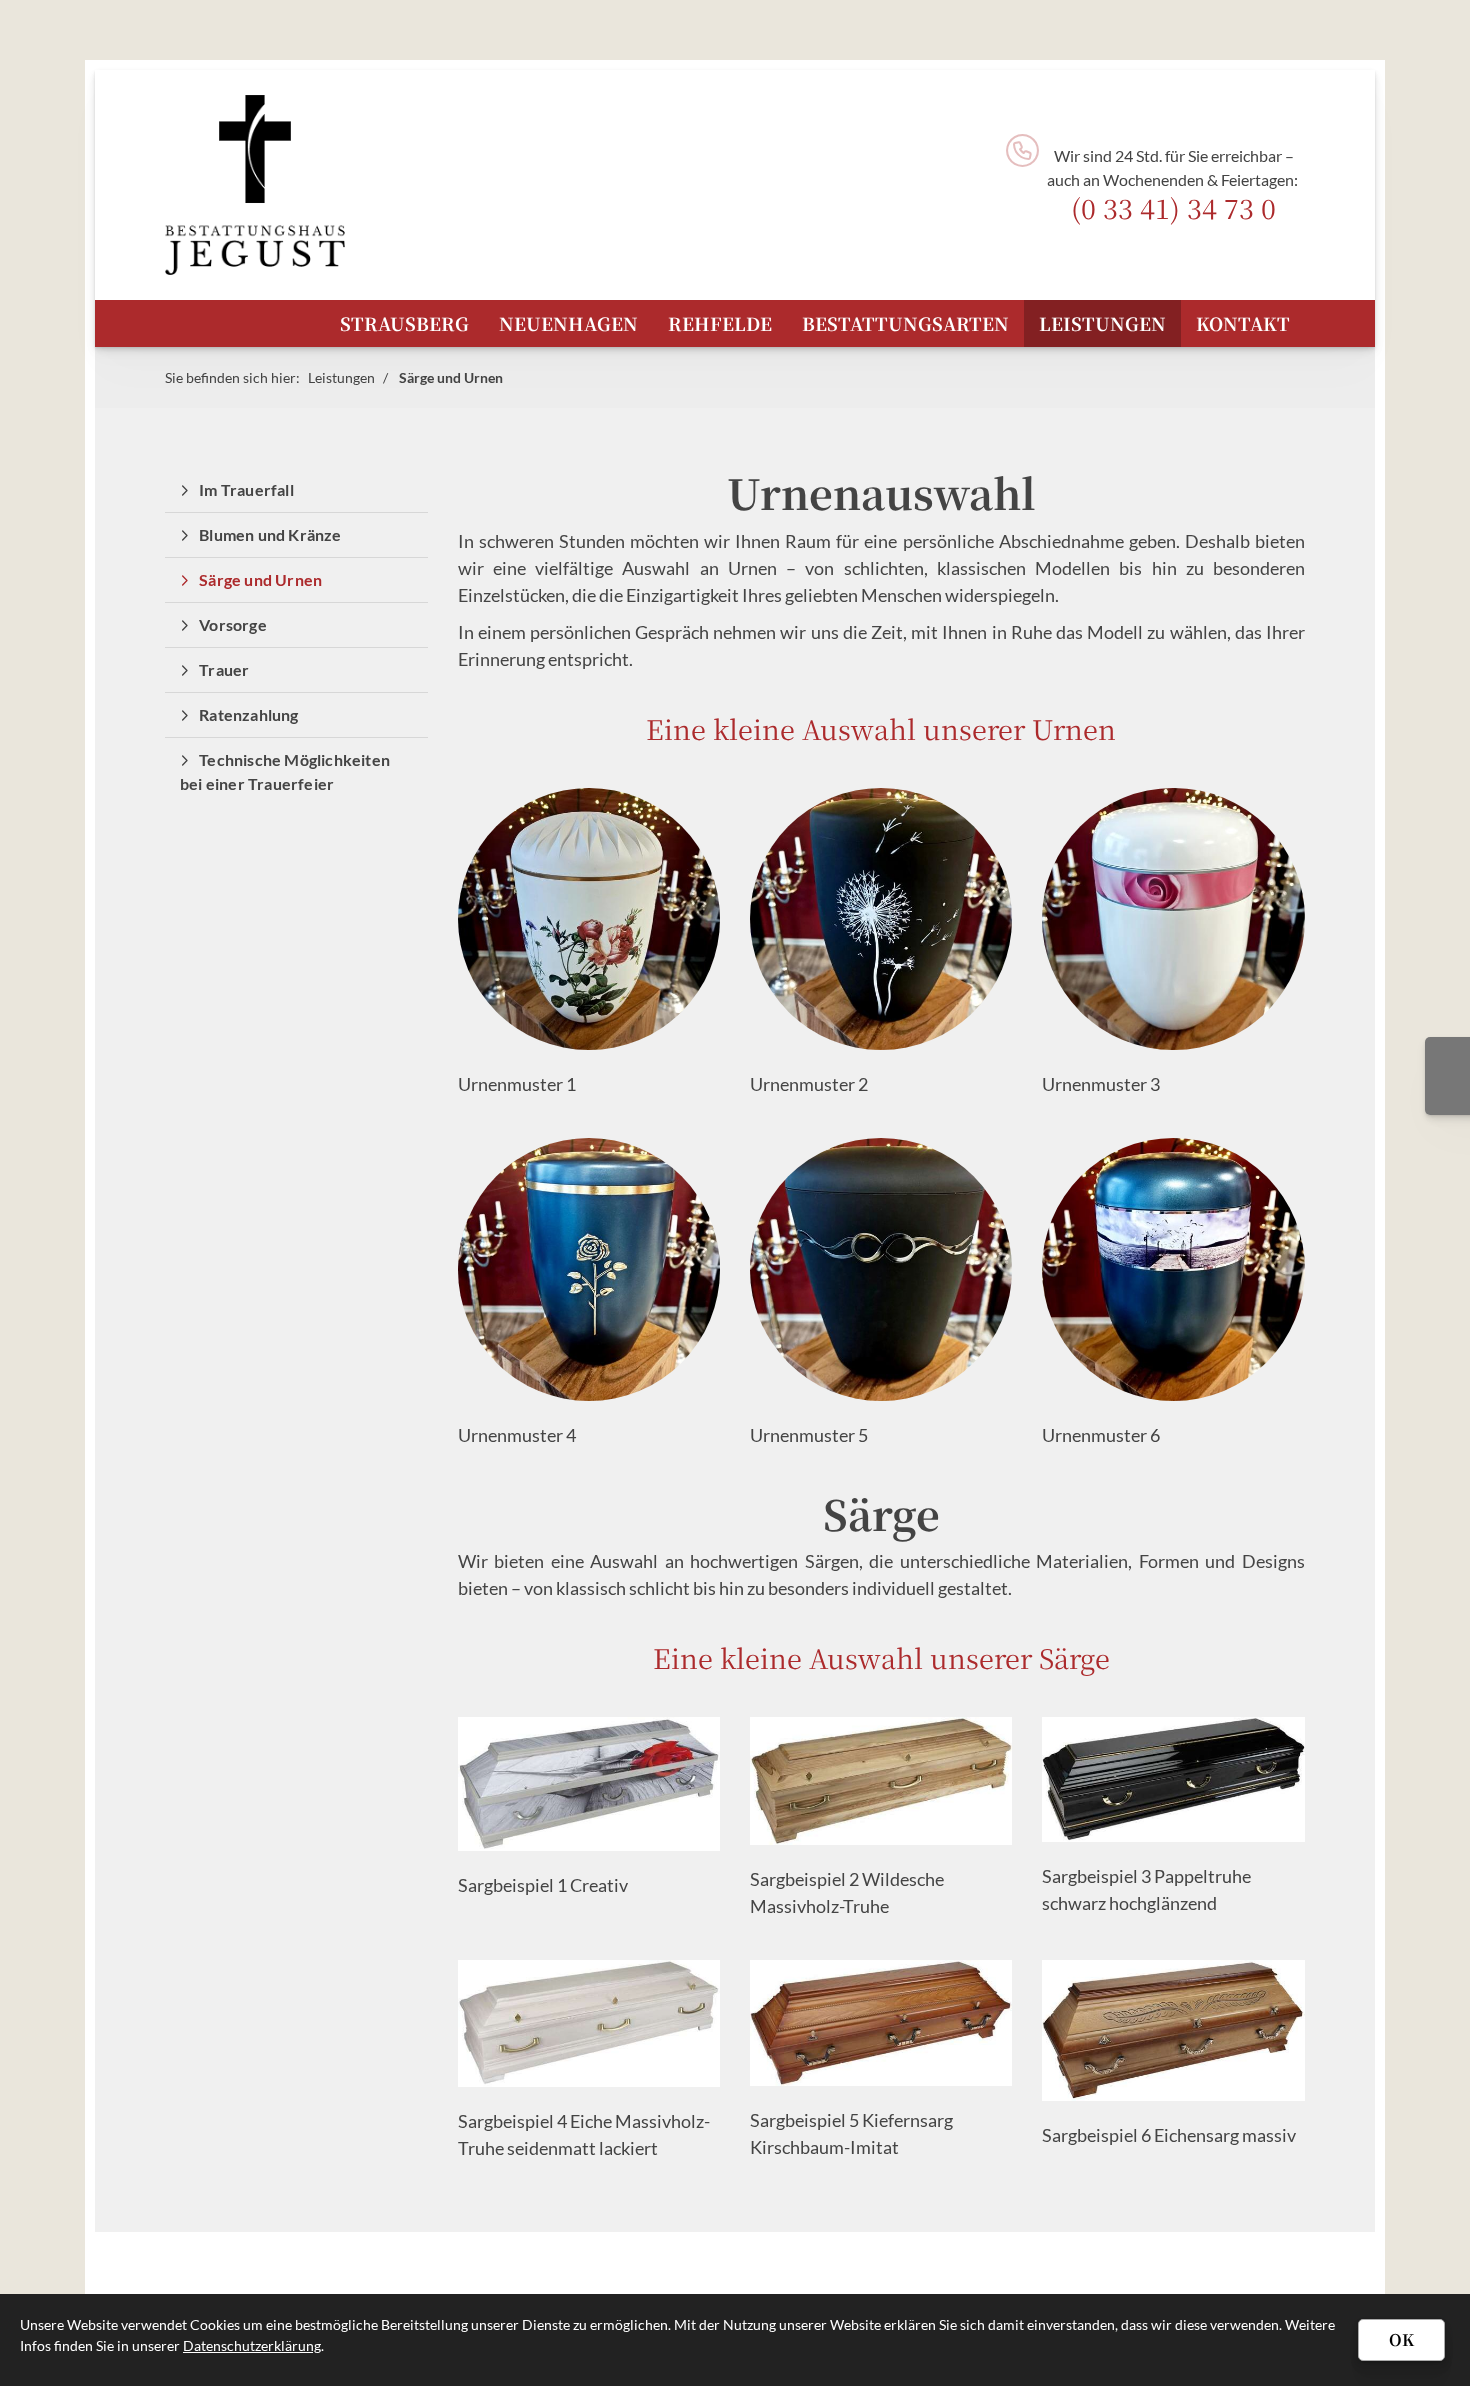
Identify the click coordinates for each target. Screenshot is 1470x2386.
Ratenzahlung (248, 714)
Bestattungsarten (905, 323)
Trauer (224, 669)
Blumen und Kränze (270, 534)
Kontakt (1243, 323)
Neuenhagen (568, 323)
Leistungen (1102, 323)
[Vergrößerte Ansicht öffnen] (589, 1784)
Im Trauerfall (246, 489)
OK (1401, 2339)
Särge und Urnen (451, 377)
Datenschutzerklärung (252, 2345)
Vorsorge (233, 624)
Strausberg (404, 323)
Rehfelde (720, 323)
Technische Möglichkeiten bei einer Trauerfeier (285, 771)
